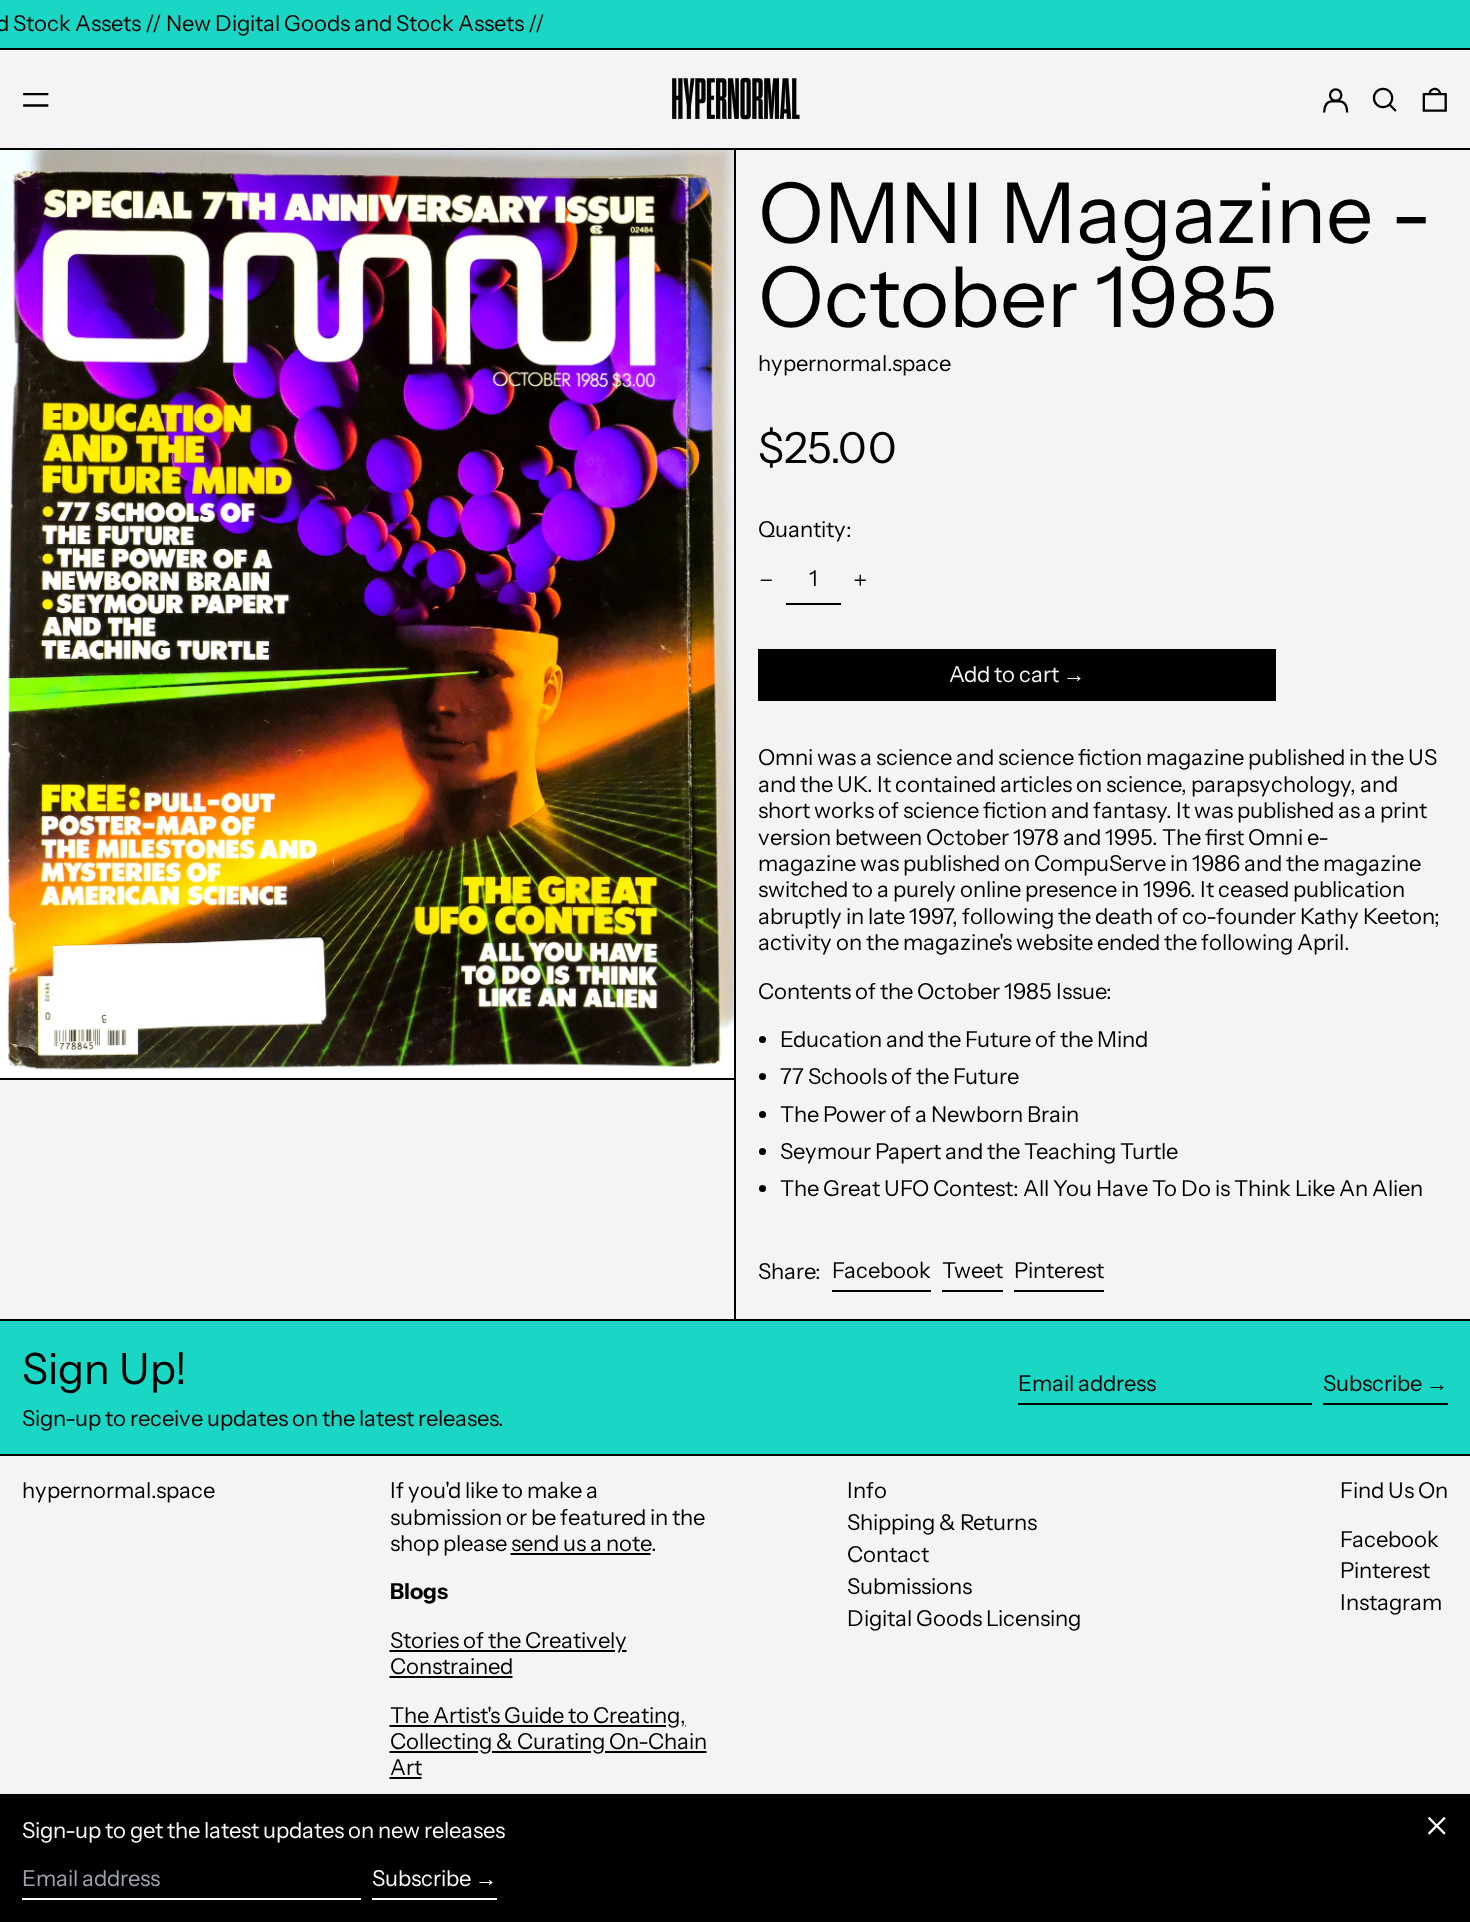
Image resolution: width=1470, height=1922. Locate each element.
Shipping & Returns (942, 1522)
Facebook (1389, 1540)
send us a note (581, 1543)
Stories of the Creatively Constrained (508, 1653)
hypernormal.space (854, 363)
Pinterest (1385, 1571)
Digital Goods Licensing (964, 1618)
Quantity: (805, 529)
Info (867, 1490)
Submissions (909, 1586)
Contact (888, 1554)
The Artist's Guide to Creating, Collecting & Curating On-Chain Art (548, 1742)
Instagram (1391, 1603)
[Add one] (860, 580)
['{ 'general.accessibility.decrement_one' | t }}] (766, 580)
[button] (1385, 100)
